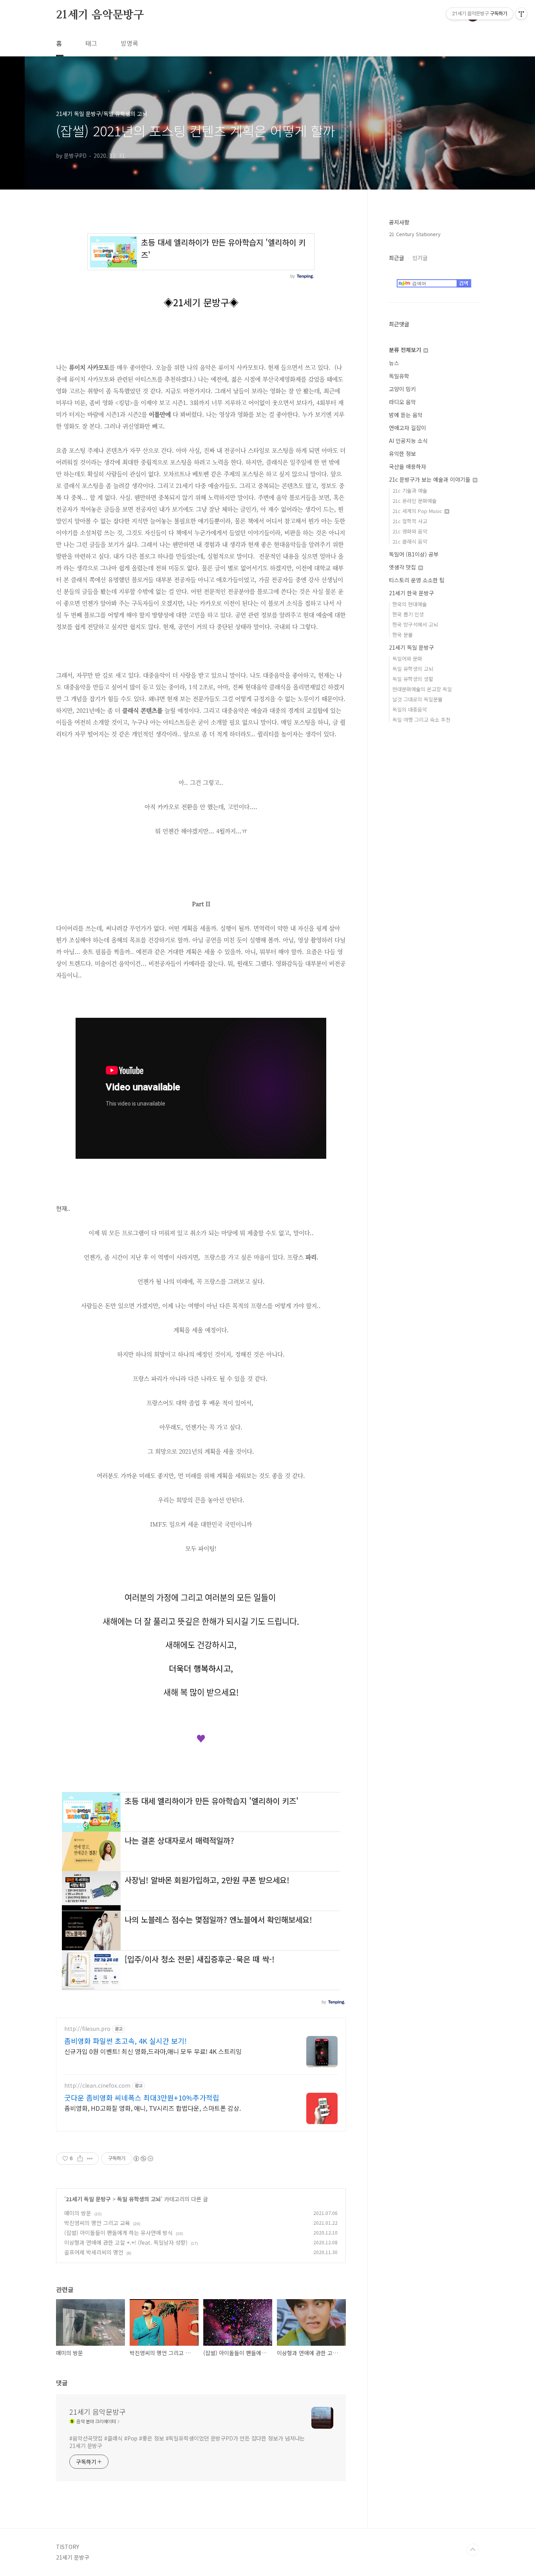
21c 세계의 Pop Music (418, 511)
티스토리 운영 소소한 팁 (417, 580)
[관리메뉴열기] (521, 14)
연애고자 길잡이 (408, 428)
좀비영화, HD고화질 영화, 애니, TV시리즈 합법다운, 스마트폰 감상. (153, 2108)
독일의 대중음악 (410, 709)
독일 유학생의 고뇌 (139, 2199)
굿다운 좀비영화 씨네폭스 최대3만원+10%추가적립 (142, 2097)
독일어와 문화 (407, 658)
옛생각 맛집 (403, 567)
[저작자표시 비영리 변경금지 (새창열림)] (143, 2159)
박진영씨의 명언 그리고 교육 (97, 2223)
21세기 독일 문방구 (88, 2199)
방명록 (129, 43)
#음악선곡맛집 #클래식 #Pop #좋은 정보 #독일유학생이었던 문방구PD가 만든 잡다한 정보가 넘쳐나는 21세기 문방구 (187, 2442)
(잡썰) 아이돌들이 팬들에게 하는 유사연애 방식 (118, 2233)
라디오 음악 (402, 402)
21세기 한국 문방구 (411, 593)
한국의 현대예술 (410, 604)
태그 (91, 43)
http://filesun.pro (87, 2029)
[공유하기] (80, 2159)
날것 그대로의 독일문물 (418, 699)
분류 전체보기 (406, 350)
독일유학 (399, 376)
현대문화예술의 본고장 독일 (422, 689)
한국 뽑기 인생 (408, 614)
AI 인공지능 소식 (408, 441)
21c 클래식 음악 (410, 541)
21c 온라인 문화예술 (415, 501)
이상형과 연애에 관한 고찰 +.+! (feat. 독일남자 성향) (126, 2242)
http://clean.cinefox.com (97, 2086)
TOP (473, 2550)
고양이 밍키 (402, 389)
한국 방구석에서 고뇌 (415, 624)
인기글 (420, 258)
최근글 (397, 258)
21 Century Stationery (415, 234)
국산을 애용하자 (408, 466)
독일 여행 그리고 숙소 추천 (421, 720)
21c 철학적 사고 (410, 521)
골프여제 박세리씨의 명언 (94, 2252)
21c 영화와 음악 (410, 531)
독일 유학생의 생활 (413, 679)
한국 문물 (403, 635)
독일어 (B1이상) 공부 (414, 554)
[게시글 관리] (90, 2159)
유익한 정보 (402, 453)
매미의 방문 (78, 2213)
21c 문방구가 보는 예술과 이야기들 (430, 479)
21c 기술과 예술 (410, 490)
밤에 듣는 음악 (406, 415)
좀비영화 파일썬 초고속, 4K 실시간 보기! (126, 2041)
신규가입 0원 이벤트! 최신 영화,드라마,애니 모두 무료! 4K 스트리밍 (153, 2051)
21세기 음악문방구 (100, 15)
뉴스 (394, 363)
